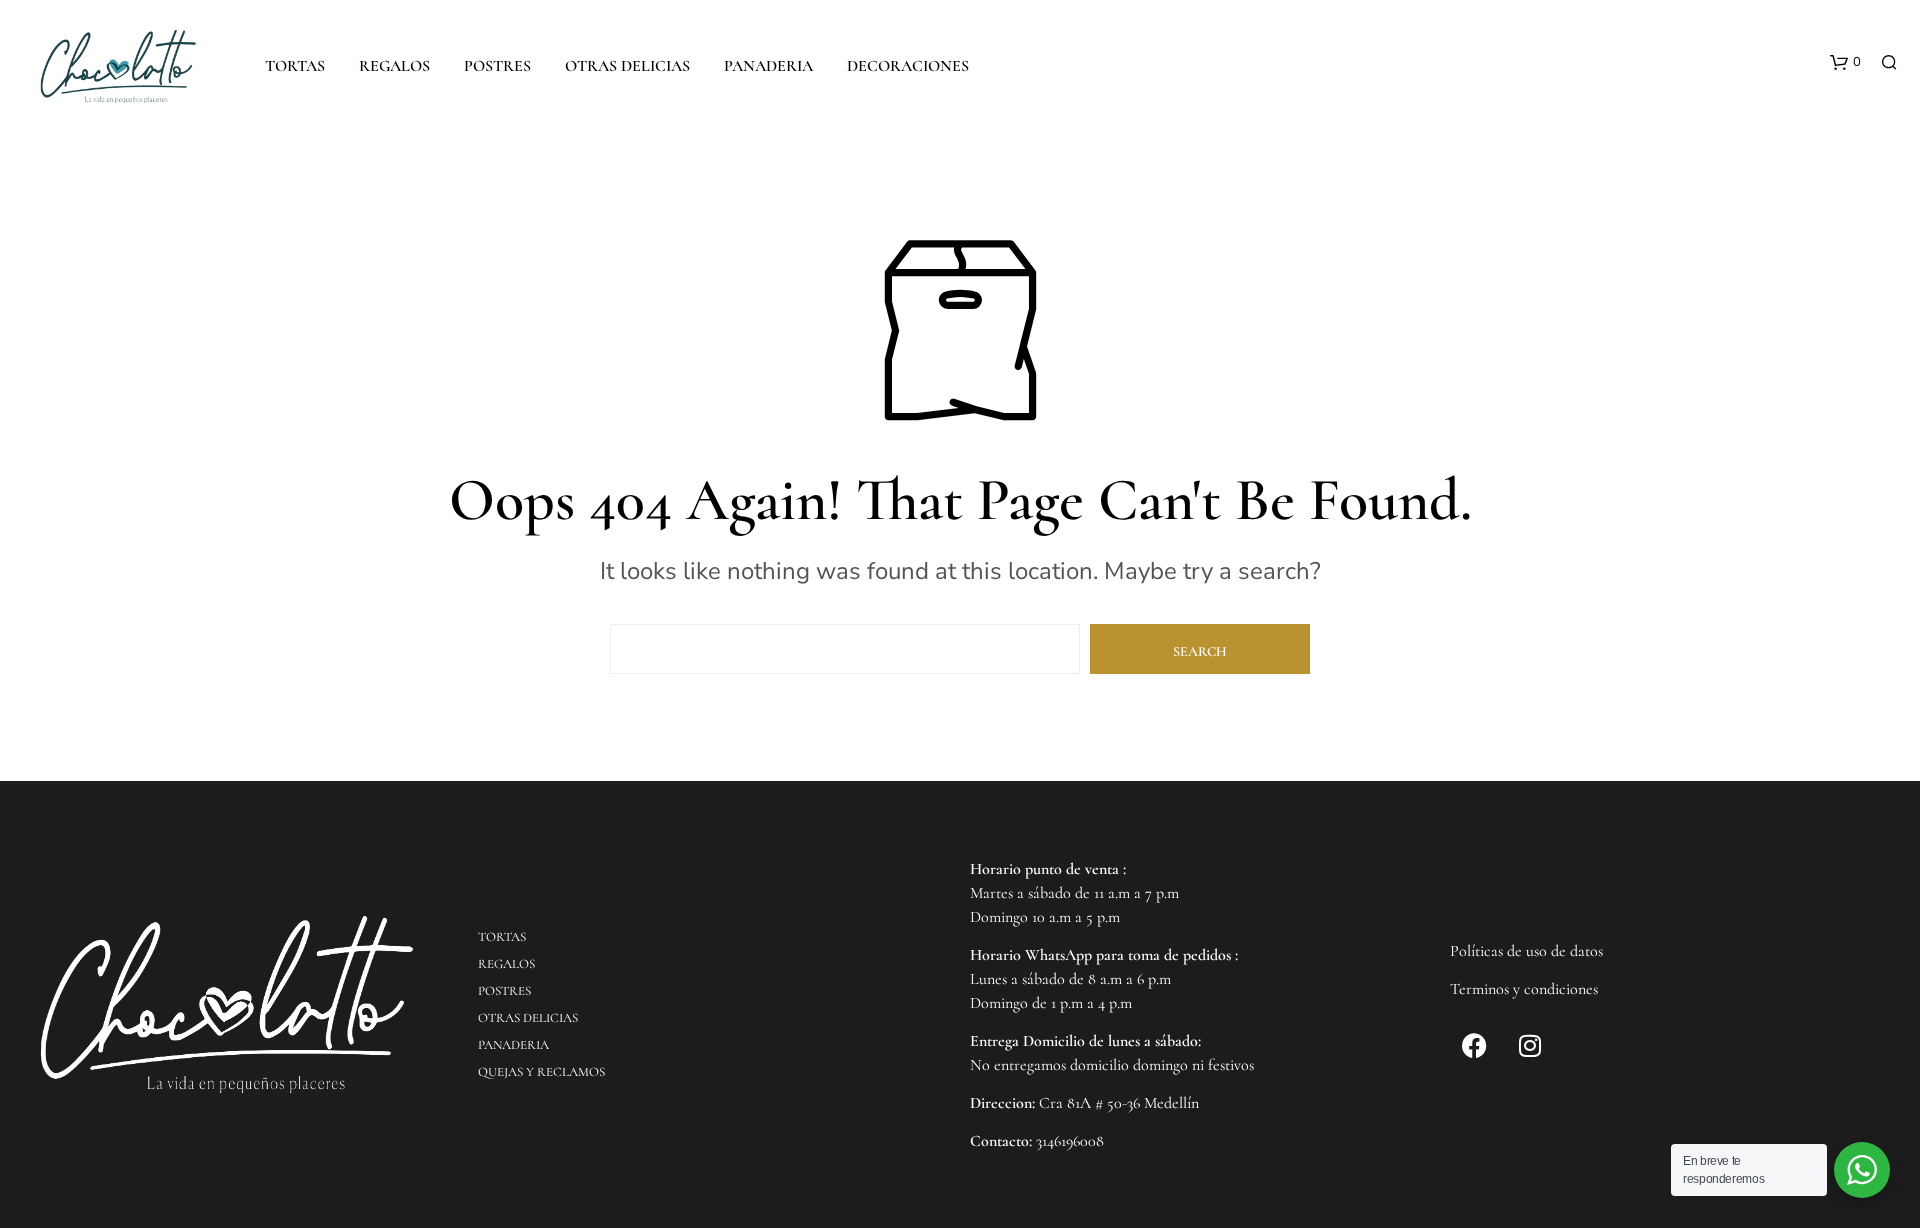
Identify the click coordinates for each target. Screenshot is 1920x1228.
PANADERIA (768, 66)
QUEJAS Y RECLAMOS (541, 1072)
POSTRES (497, 66)
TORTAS (295, 66)
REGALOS (394, 66)
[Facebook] (1475, 1046)
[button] (1845, 63)
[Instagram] (1530, 1046)
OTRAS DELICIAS (627, 66)
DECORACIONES (908, 66)
